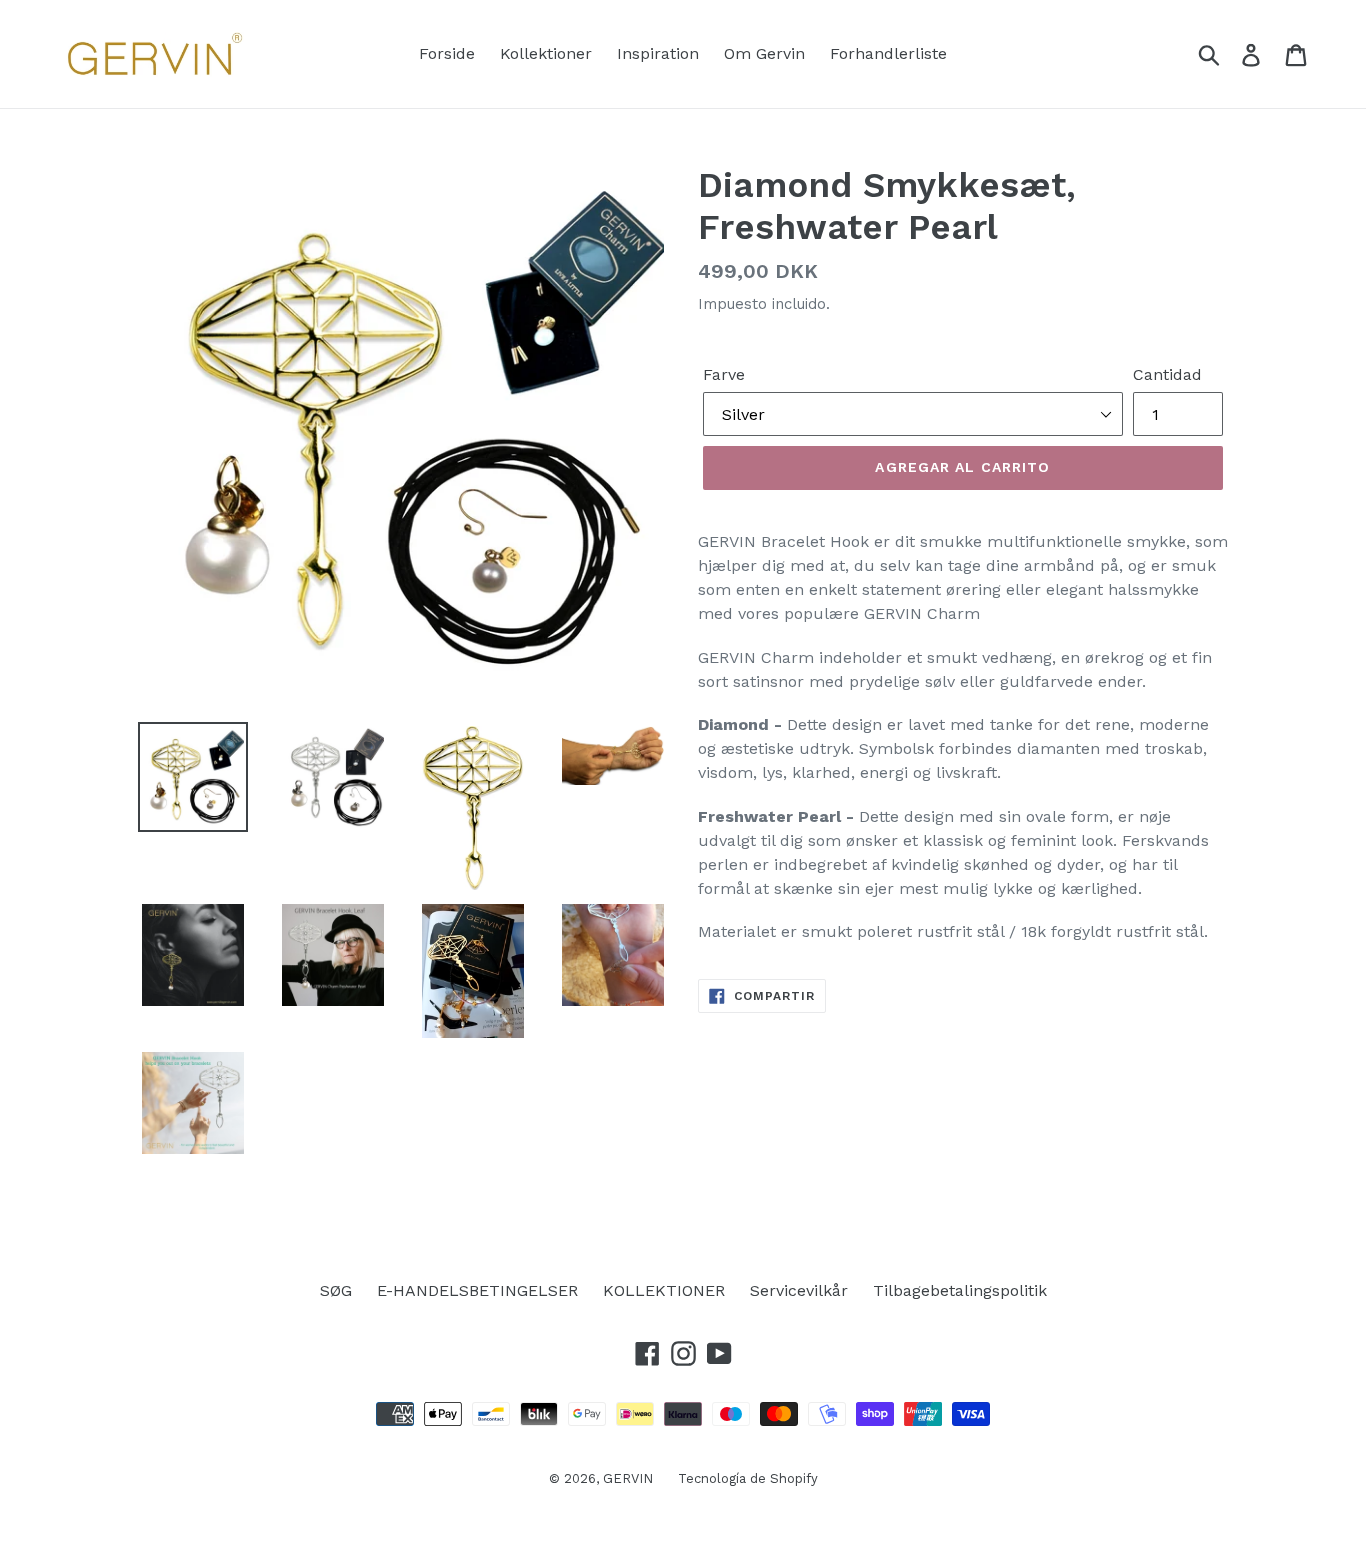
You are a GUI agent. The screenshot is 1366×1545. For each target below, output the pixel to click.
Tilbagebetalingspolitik (960, 1290)
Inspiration (658, 53)
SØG (336, 1290)
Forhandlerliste (888, 53)
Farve (724, 374)
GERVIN (628, 1478)
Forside (447, 53)
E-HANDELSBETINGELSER (477, 1290)
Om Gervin (764, 53)
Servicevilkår (799, 1290)
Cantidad (1167, 374)
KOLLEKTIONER (664, 1290)
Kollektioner (546, 53)
